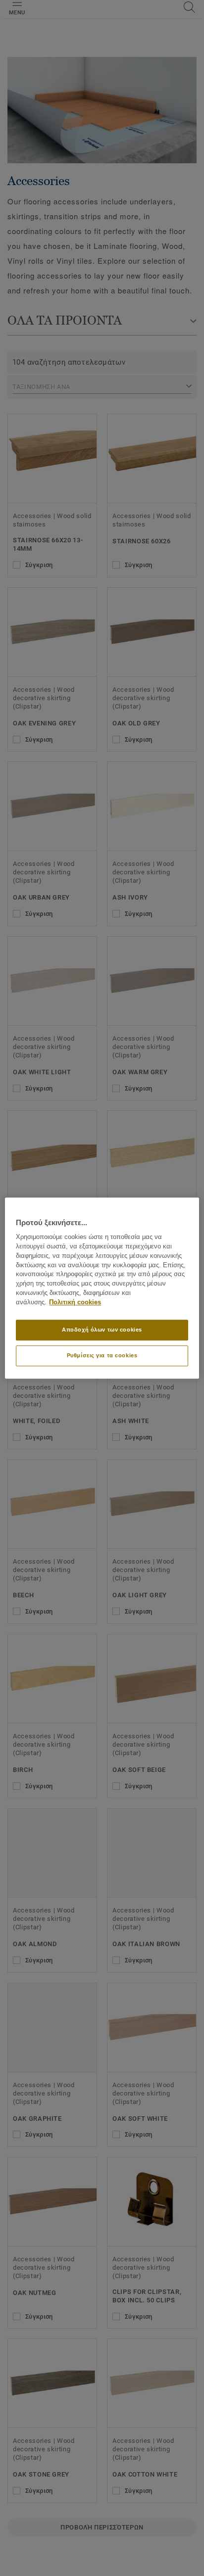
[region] (102, 1288)
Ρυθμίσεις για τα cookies (102, 1355)
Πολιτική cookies (75, 1302)
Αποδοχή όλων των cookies (102, 1330)
